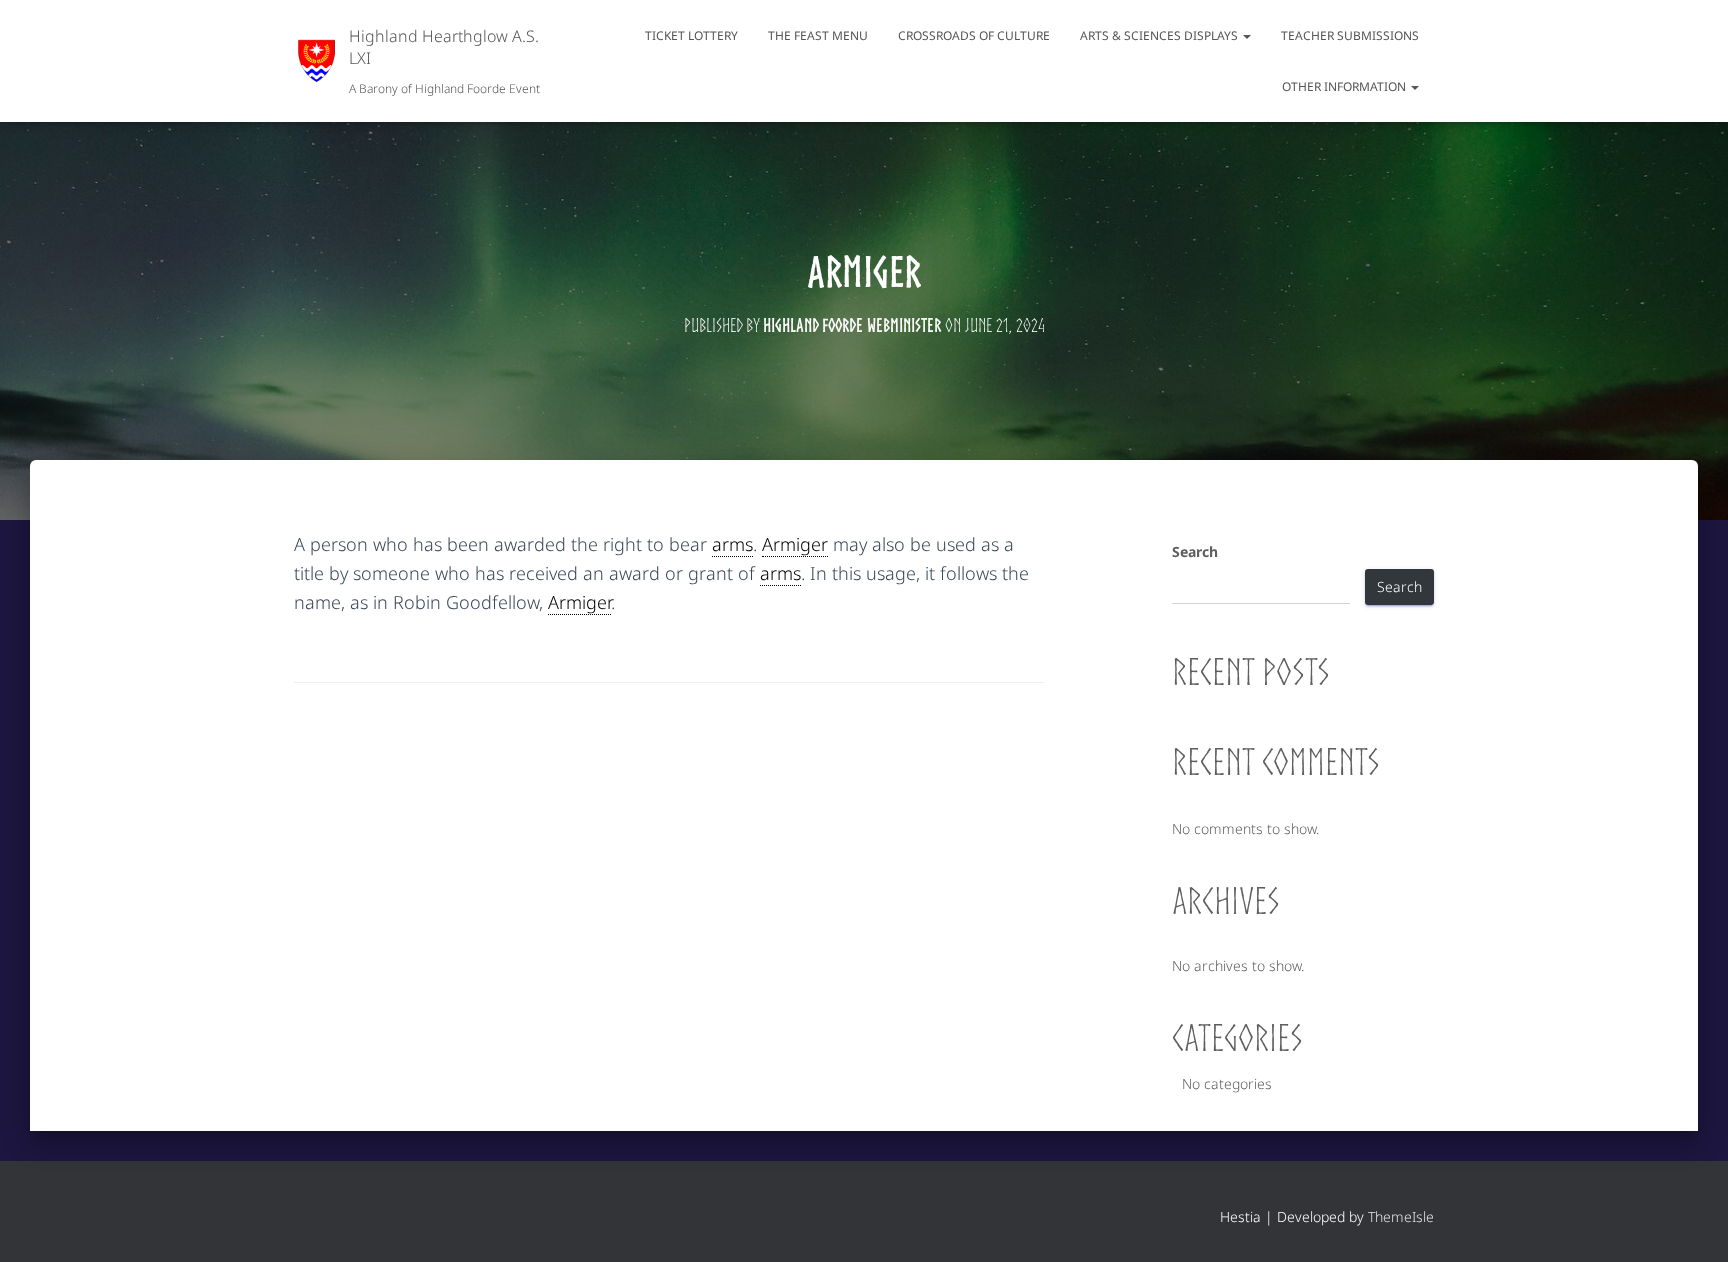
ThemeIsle (1401, 1216)
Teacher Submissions (1350, 35)
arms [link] (732, 544)
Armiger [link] (795, 544)
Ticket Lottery (691, 35)
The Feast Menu (818, 35)
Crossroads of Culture (974, 35)
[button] (1246, 35)
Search (1195, 551)
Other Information (1345, 86)
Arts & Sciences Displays (1160, 35)
